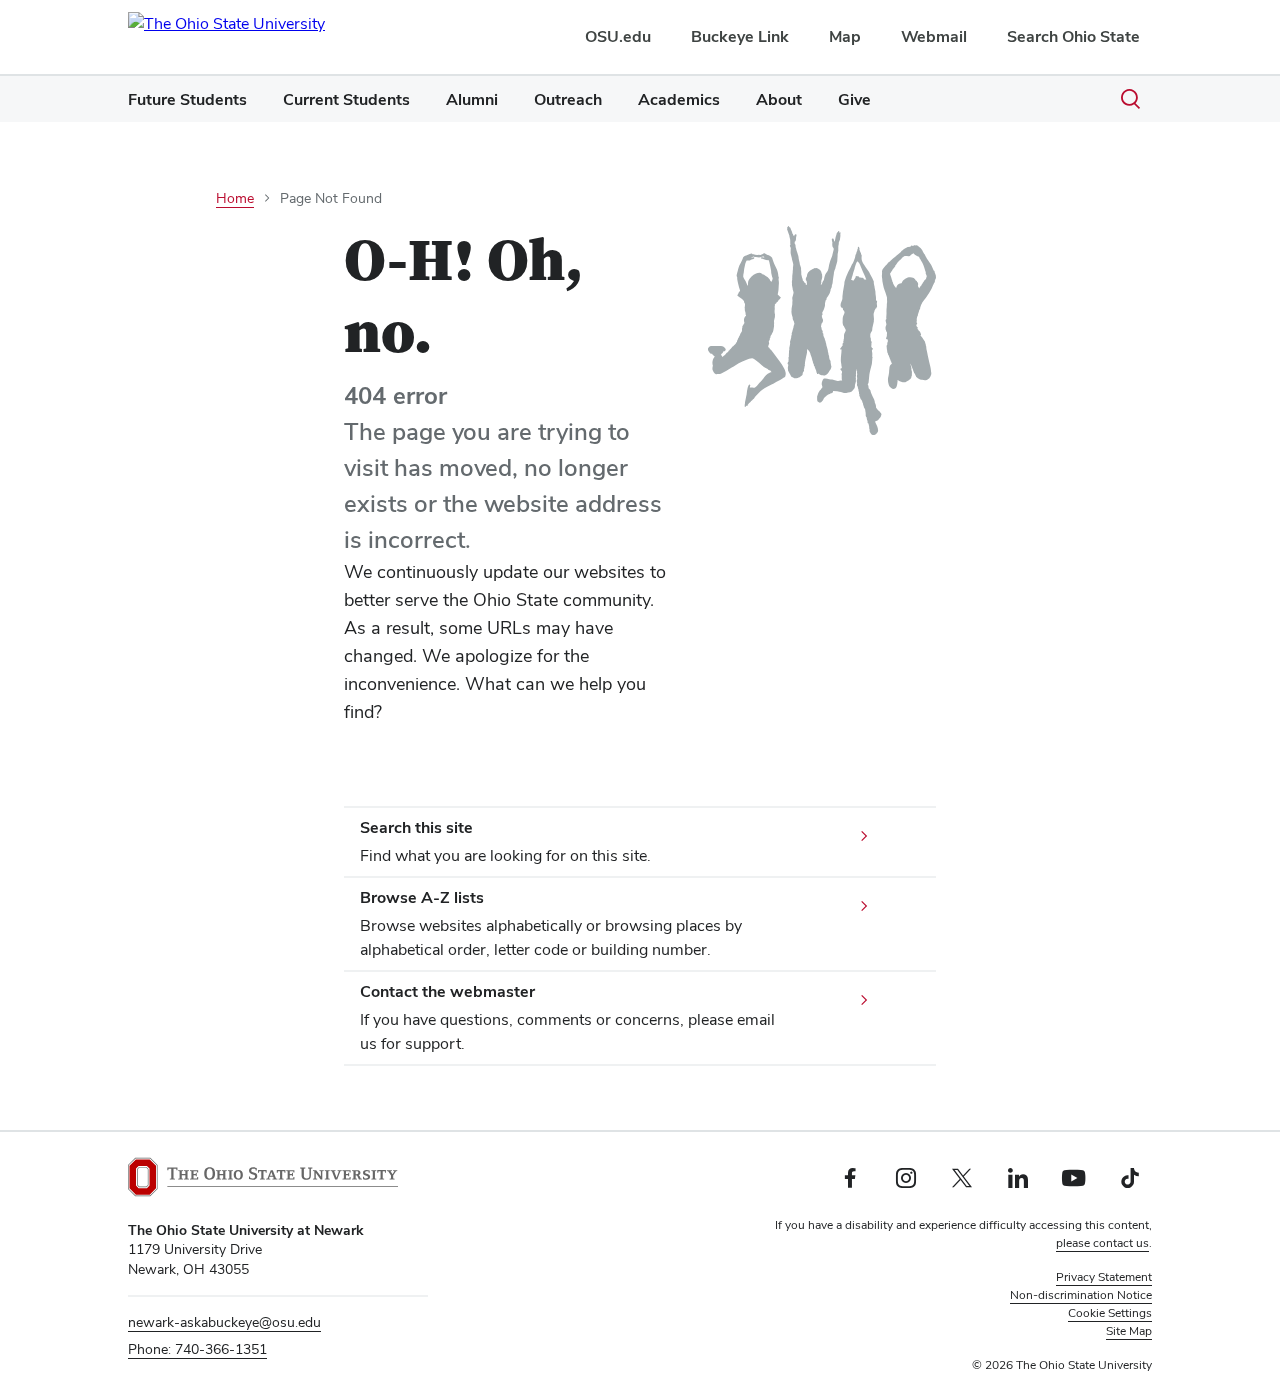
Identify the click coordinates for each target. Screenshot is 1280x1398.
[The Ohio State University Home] (263, 1177)
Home (235, 198)
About (779, 99)
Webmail (934, 36)
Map (845, 36)
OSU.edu (618, 36)
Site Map (1129, 1331)
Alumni (472, 99)
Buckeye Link (740, 36)
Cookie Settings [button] (1110, 1313)
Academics (679, 99)
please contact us (1102, 1243)
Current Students (346, 99)
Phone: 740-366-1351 (197, 1349)
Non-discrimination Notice (1081, 1295)
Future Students (187, 99)
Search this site (416, 827)
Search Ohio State (1073, 36)
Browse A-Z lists (422, 897)
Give (854, 99)
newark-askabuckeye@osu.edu (224, 1322)
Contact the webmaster (447, 991)
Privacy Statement (1104, 1277)
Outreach (568, 99)
